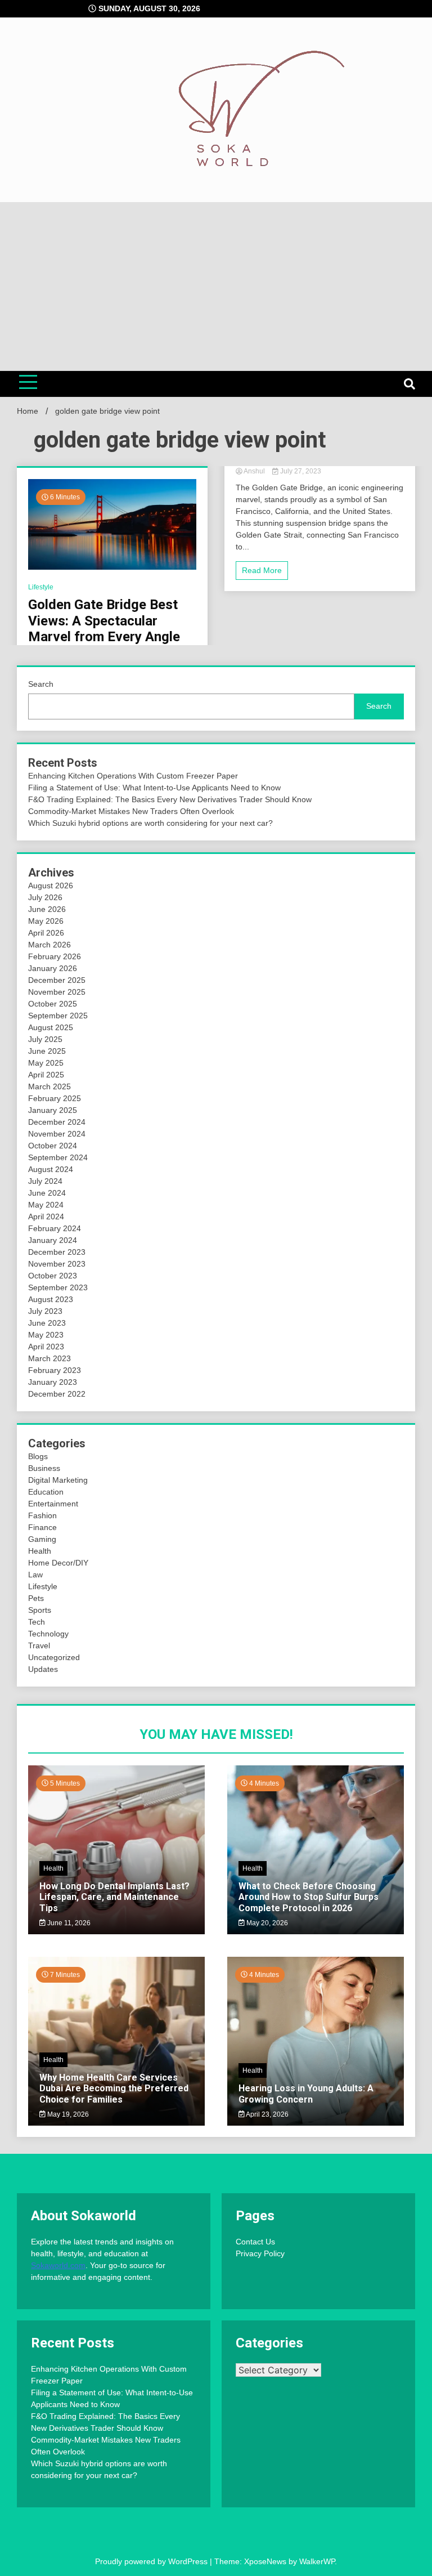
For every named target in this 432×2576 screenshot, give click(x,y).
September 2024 (58, 1157)
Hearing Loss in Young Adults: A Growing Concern (306, 2094)
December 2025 (57, 980)
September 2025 (58, 1016)
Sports (40, 1610)
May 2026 (46, 921)
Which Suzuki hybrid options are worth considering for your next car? (150, 823)
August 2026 (51, 885)
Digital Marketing (58, 1480)
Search (41, 684)
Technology (48, 1634)
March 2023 (49, 1358)
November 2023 (57, 1264)
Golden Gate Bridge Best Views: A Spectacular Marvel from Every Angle (104, 621)
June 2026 (47, 909)
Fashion (42, 1515)
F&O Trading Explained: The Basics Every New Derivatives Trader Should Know (170, 799)
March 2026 (49, 945)
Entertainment (53, 1504)
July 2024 (45, 1181)
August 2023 (51, 1299)
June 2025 (47, 1051)
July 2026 (45, 897)
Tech (37, 1622)
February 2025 (55, 1098)
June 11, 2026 (68, 1923)
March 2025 (49, 1086)
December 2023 (57, 1252)
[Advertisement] (216, 287)
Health (40, 1551)
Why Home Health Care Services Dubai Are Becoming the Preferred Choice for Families (114, 2088)
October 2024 (53, 1146)
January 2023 (53, 1382)
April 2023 (46, 1347)
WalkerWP (317, 2561)
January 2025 (53, 1110)
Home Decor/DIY (58, 1563)
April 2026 (46, 933)
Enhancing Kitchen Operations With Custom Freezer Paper (133, 776)
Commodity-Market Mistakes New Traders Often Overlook (131, 811)
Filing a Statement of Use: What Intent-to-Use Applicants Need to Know (154, 788)
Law (35, 1575)
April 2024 (46, 1217)
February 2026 (55, 956)
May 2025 (46, 1063)
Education (46, 1492)
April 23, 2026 (267, 2114)
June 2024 (47, 1193)
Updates (43, 1669)
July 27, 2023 (300, 471)
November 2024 (57, 1134)
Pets (36, 1598)
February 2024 (55, 1228)
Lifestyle (41, 587)
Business (44, 1468)
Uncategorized (54, 1657)
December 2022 (57, 1394)
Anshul (255, 471)
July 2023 (45, 1311)
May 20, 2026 (266, 1923)
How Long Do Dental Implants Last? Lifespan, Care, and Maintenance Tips (114, 1897)
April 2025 (46, 1075)
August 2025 (51, 1027)
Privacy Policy (260, 2253)
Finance (42, 1527)
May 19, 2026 (67, 2114)
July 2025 (45, 1039)
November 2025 (57, 992)
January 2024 (53, 1240)
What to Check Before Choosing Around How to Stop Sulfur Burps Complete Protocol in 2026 (309, 1897)
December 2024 (57, 1122)
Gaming (42, 1539)
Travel (39, 1645)
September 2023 (58, 1287)
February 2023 (55, 1370)
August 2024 (51, 1169)
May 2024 (46, 1205)
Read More (262, 570)
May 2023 (46, 1335)
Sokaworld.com (58, 2265)
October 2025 (53, 1004)
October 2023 (53, 1276)
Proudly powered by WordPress (152, 2561)
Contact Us (255, 2242)
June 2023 (47, 1323)
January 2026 (53, 968)
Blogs (38, 1456)
